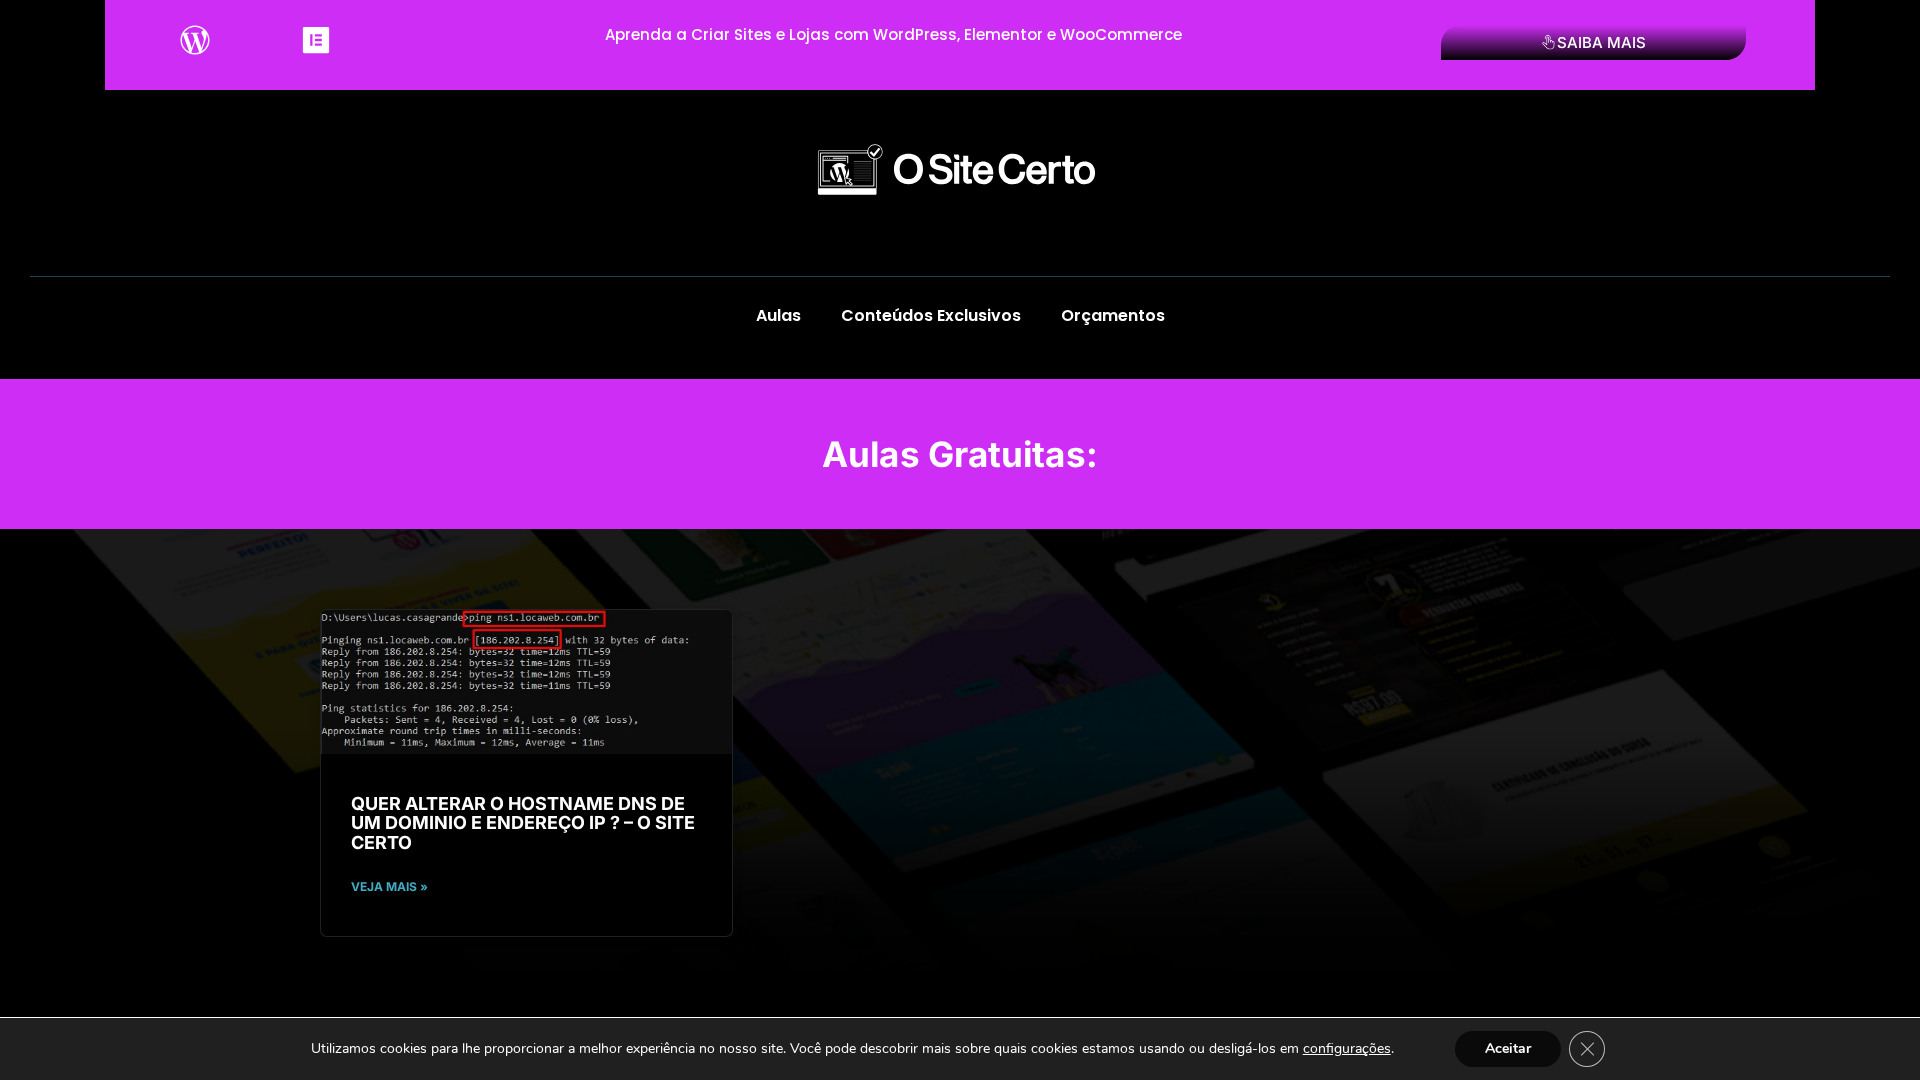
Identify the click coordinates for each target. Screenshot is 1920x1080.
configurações (1347, 1049)
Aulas (778, 315)
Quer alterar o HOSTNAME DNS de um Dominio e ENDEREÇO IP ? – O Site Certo (523, 823)
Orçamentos (1113, 315)
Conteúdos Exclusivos (931, 315)
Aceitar (1508, 1048)
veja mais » (389, 886)
